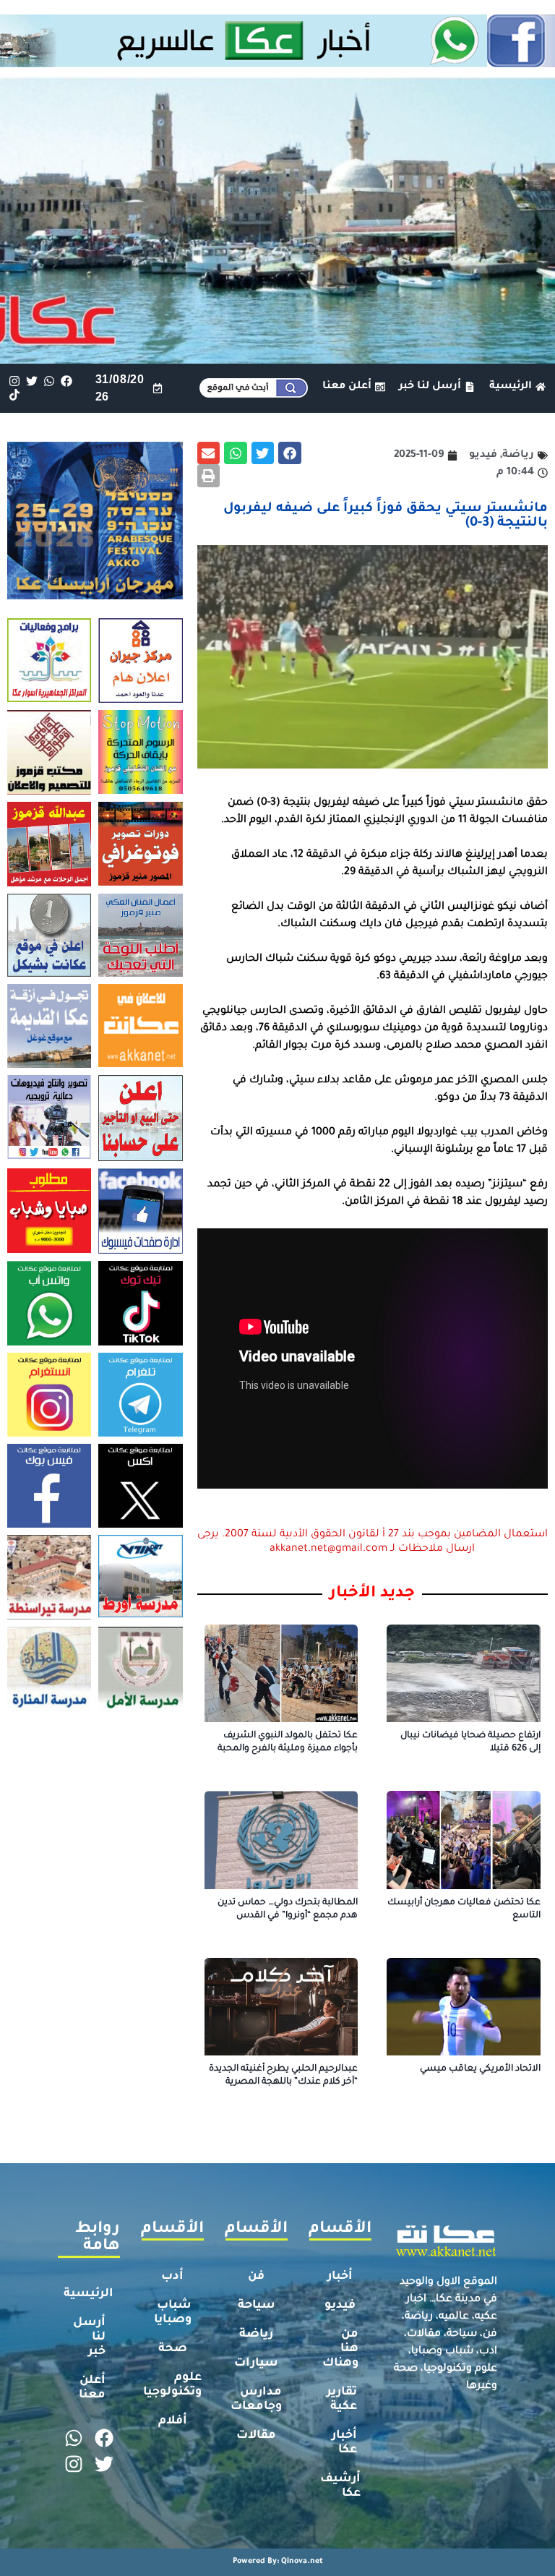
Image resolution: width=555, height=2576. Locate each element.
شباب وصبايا (173, 2313)
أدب (172, 2277)
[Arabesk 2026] (95, 595)
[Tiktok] (14, 395)
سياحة (257, 2306)
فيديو (340, 2306)
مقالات (256, 2436)
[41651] (277, 63)
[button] (290, 453)
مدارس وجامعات (256, 2400)
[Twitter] (31, 381)
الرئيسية (89, 2294)
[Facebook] (67, 381)
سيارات (256, 2363)
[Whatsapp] (49, 381)
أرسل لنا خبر (89, 2337)
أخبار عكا (344, 2443)
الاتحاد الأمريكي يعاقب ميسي (480, 2069)
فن (256, 2277)
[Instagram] (14, 381)
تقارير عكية (342, 2400)
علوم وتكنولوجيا (172, 2385)
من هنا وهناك (340, 2349)
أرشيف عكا (340, 2486)
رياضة (256, 2335)
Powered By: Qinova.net (278, 2562)
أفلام (173, 2421)
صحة (173, 2349)
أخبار (340, 2277)
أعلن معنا (92, 2388)
